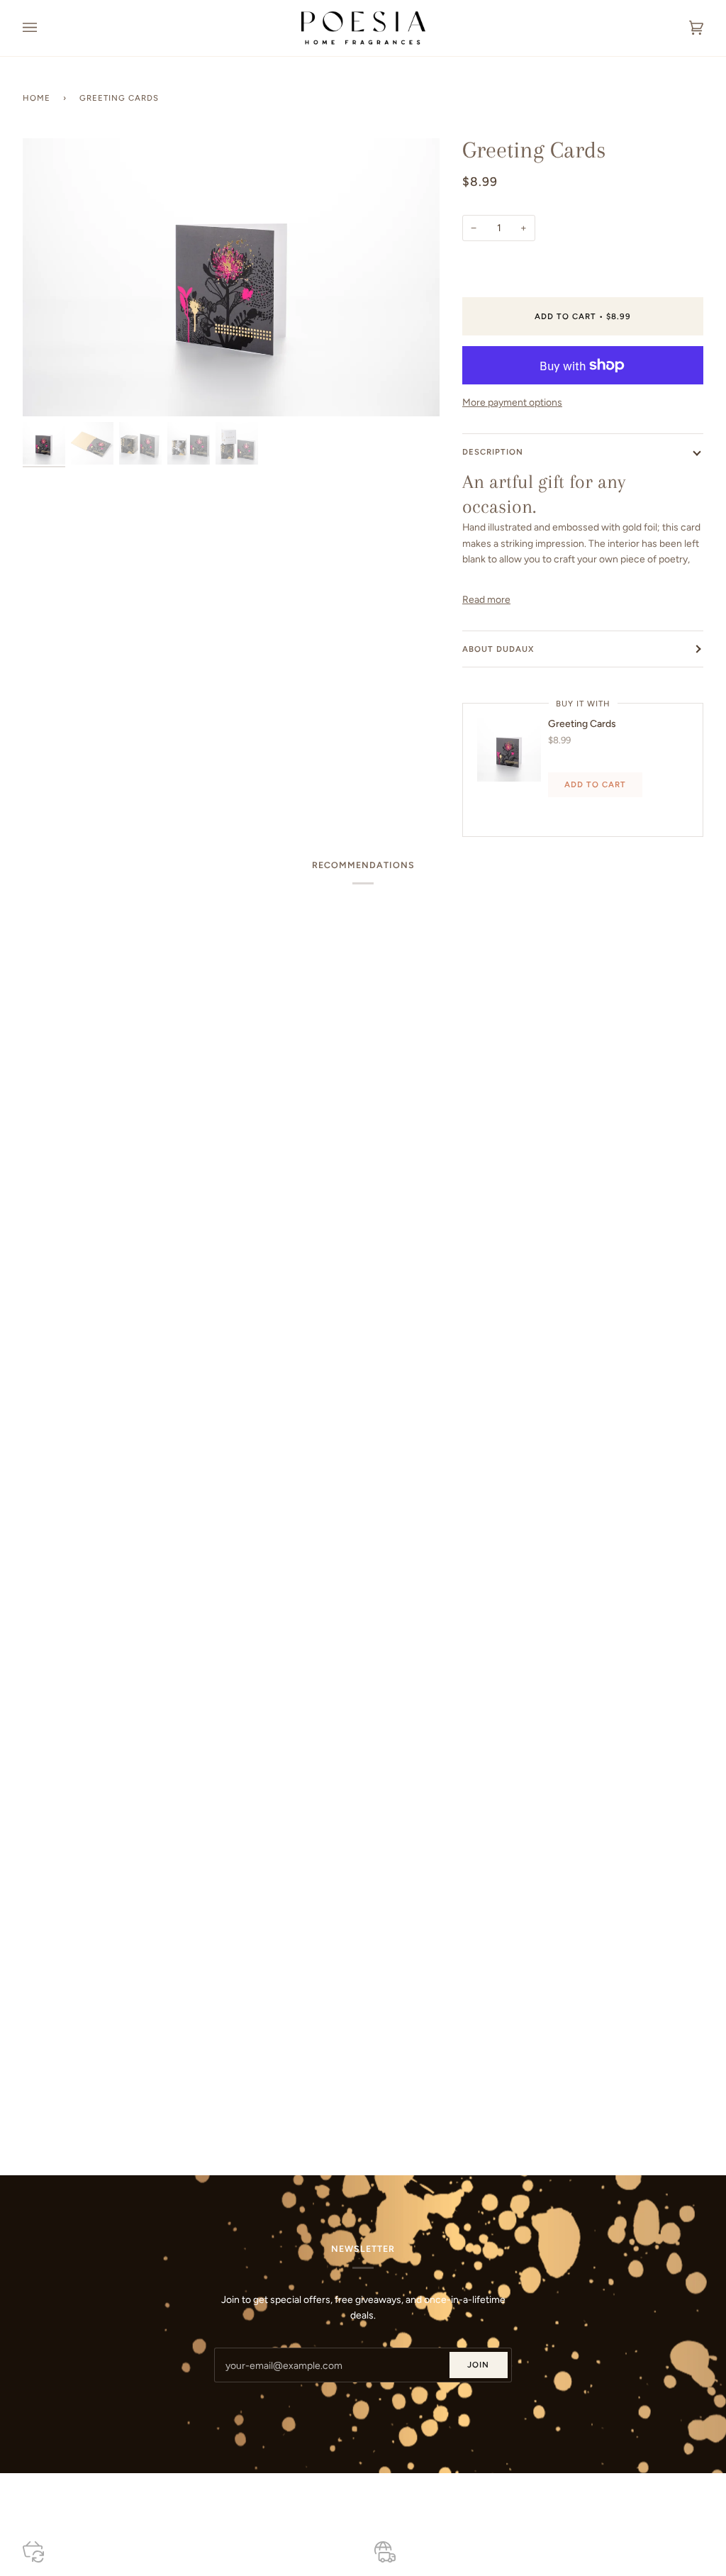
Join (478, 2365)
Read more (486, 599)
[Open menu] (44, 28)
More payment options (512, 402)
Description (493, 452)
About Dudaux (498, 649)
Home (37, 98)
